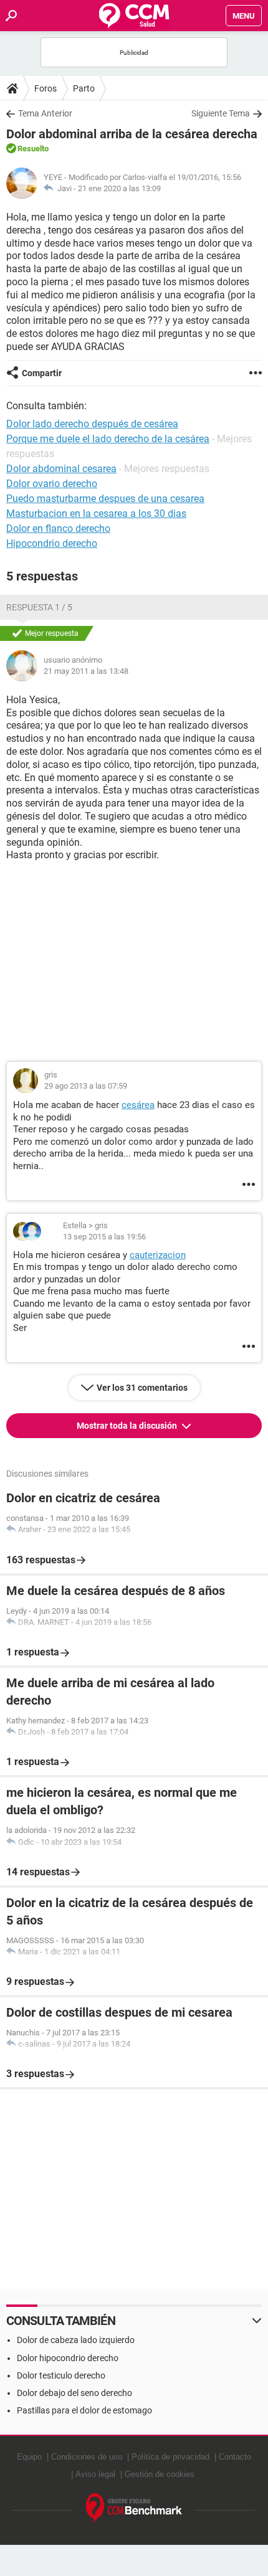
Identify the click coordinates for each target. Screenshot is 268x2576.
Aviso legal (95, 2474)
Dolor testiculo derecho (61, 2375)
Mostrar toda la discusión (128, 1426)
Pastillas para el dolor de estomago (84, 2410)
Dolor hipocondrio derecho (68, 2358)
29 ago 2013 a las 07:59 (86, 1086)
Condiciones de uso (87, 2457)
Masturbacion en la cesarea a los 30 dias (96, 514)
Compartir (42, 373)
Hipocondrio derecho (52, 543)
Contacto (235, 2457)
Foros (45, 88)
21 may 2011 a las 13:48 (86, 671)
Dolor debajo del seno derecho (74, 2393)
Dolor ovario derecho (52, 484)
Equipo (29, 2457)
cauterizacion (158, 1255)
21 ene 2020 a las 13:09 (119, 188)
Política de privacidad (170, 2457)
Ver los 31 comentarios (142, 1388)
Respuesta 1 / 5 (39, 607)
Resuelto (33, 149)
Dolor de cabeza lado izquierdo (76, 2340)
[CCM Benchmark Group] (134, 2508)
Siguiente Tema (221, 113)
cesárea (138, 1105)
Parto (84, 88)
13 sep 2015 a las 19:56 (104, 1237)
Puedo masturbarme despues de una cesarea (105, 499)
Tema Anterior (45, 113)
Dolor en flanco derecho (58, 528)
